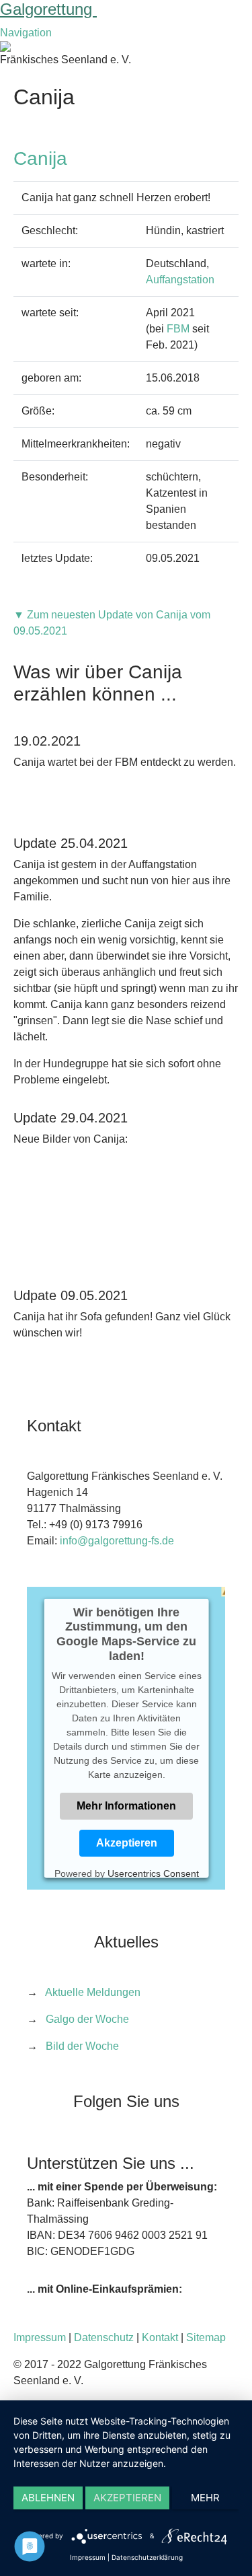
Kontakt (160, 2337)
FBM (178, 329)
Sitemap (206, 2337)
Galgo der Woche (87, 2019)
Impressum (40, 2337)
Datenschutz (104, 2337)
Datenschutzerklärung (147, 2557)
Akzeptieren (126, 1843)
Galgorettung (48, 9)
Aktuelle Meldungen (93, 1992)
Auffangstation (180, 280)
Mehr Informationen (126, 1806)
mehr (205, 2498)
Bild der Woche (82, 2046)
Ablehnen (48, 2498)
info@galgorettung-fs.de (117, 1541)
